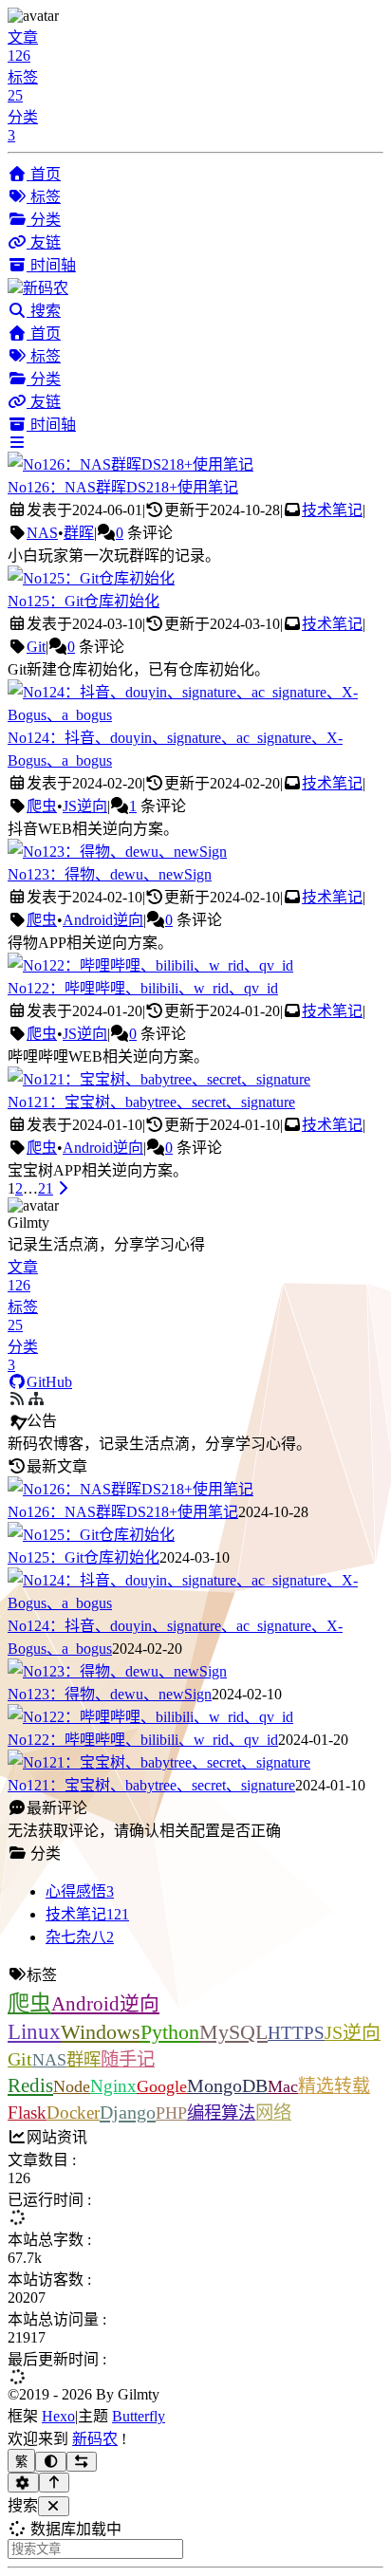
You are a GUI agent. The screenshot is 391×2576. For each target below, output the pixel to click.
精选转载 (334, 2086)
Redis (30, 2085)
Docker (73, 2113)
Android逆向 (103, 920)
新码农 (95, 2439)
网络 (273, 2113)
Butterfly (139, 2416)
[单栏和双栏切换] (82, 2462)
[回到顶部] (55, 2483)
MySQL (233, 2032)
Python (170, 2032)
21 (46, 1188)
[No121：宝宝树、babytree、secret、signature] (159, 1079)
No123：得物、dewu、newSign (110, 874)
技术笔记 (332, 510)
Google (162, 2086)
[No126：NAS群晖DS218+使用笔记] (130, 464)
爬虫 (42, 806)
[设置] (23, 2483)
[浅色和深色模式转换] (51, 2462)
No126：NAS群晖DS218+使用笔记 (123, 487)
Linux (34, 2032)
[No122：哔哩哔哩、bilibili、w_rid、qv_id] (150, 965)
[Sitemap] (17, 1399)
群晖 (79, 533)
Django (128, 2112)
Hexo (58, 2416)
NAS (42, 533)
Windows (101, 2032)
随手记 (128, 2059)
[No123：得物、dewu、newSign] (117, 852)
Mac (283, 2086)
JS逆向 (85, 806)
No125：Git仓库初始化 (84, 601)
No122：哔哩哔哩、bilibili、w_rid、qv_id (143, 988)
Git (36, 647)
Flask (27, 2113)
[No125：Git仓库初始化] (91, 578)
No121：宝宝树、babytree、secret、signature (151, 1102)
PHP (171, 2113)
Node (72, 2086)
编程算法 (221, 2113)
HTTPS (296, 2033)
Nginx (113, 2086)
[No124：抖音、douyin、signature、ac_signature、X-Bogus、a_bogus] (195, 715)
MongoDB (227, 2085)
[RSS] (36, 1399)
